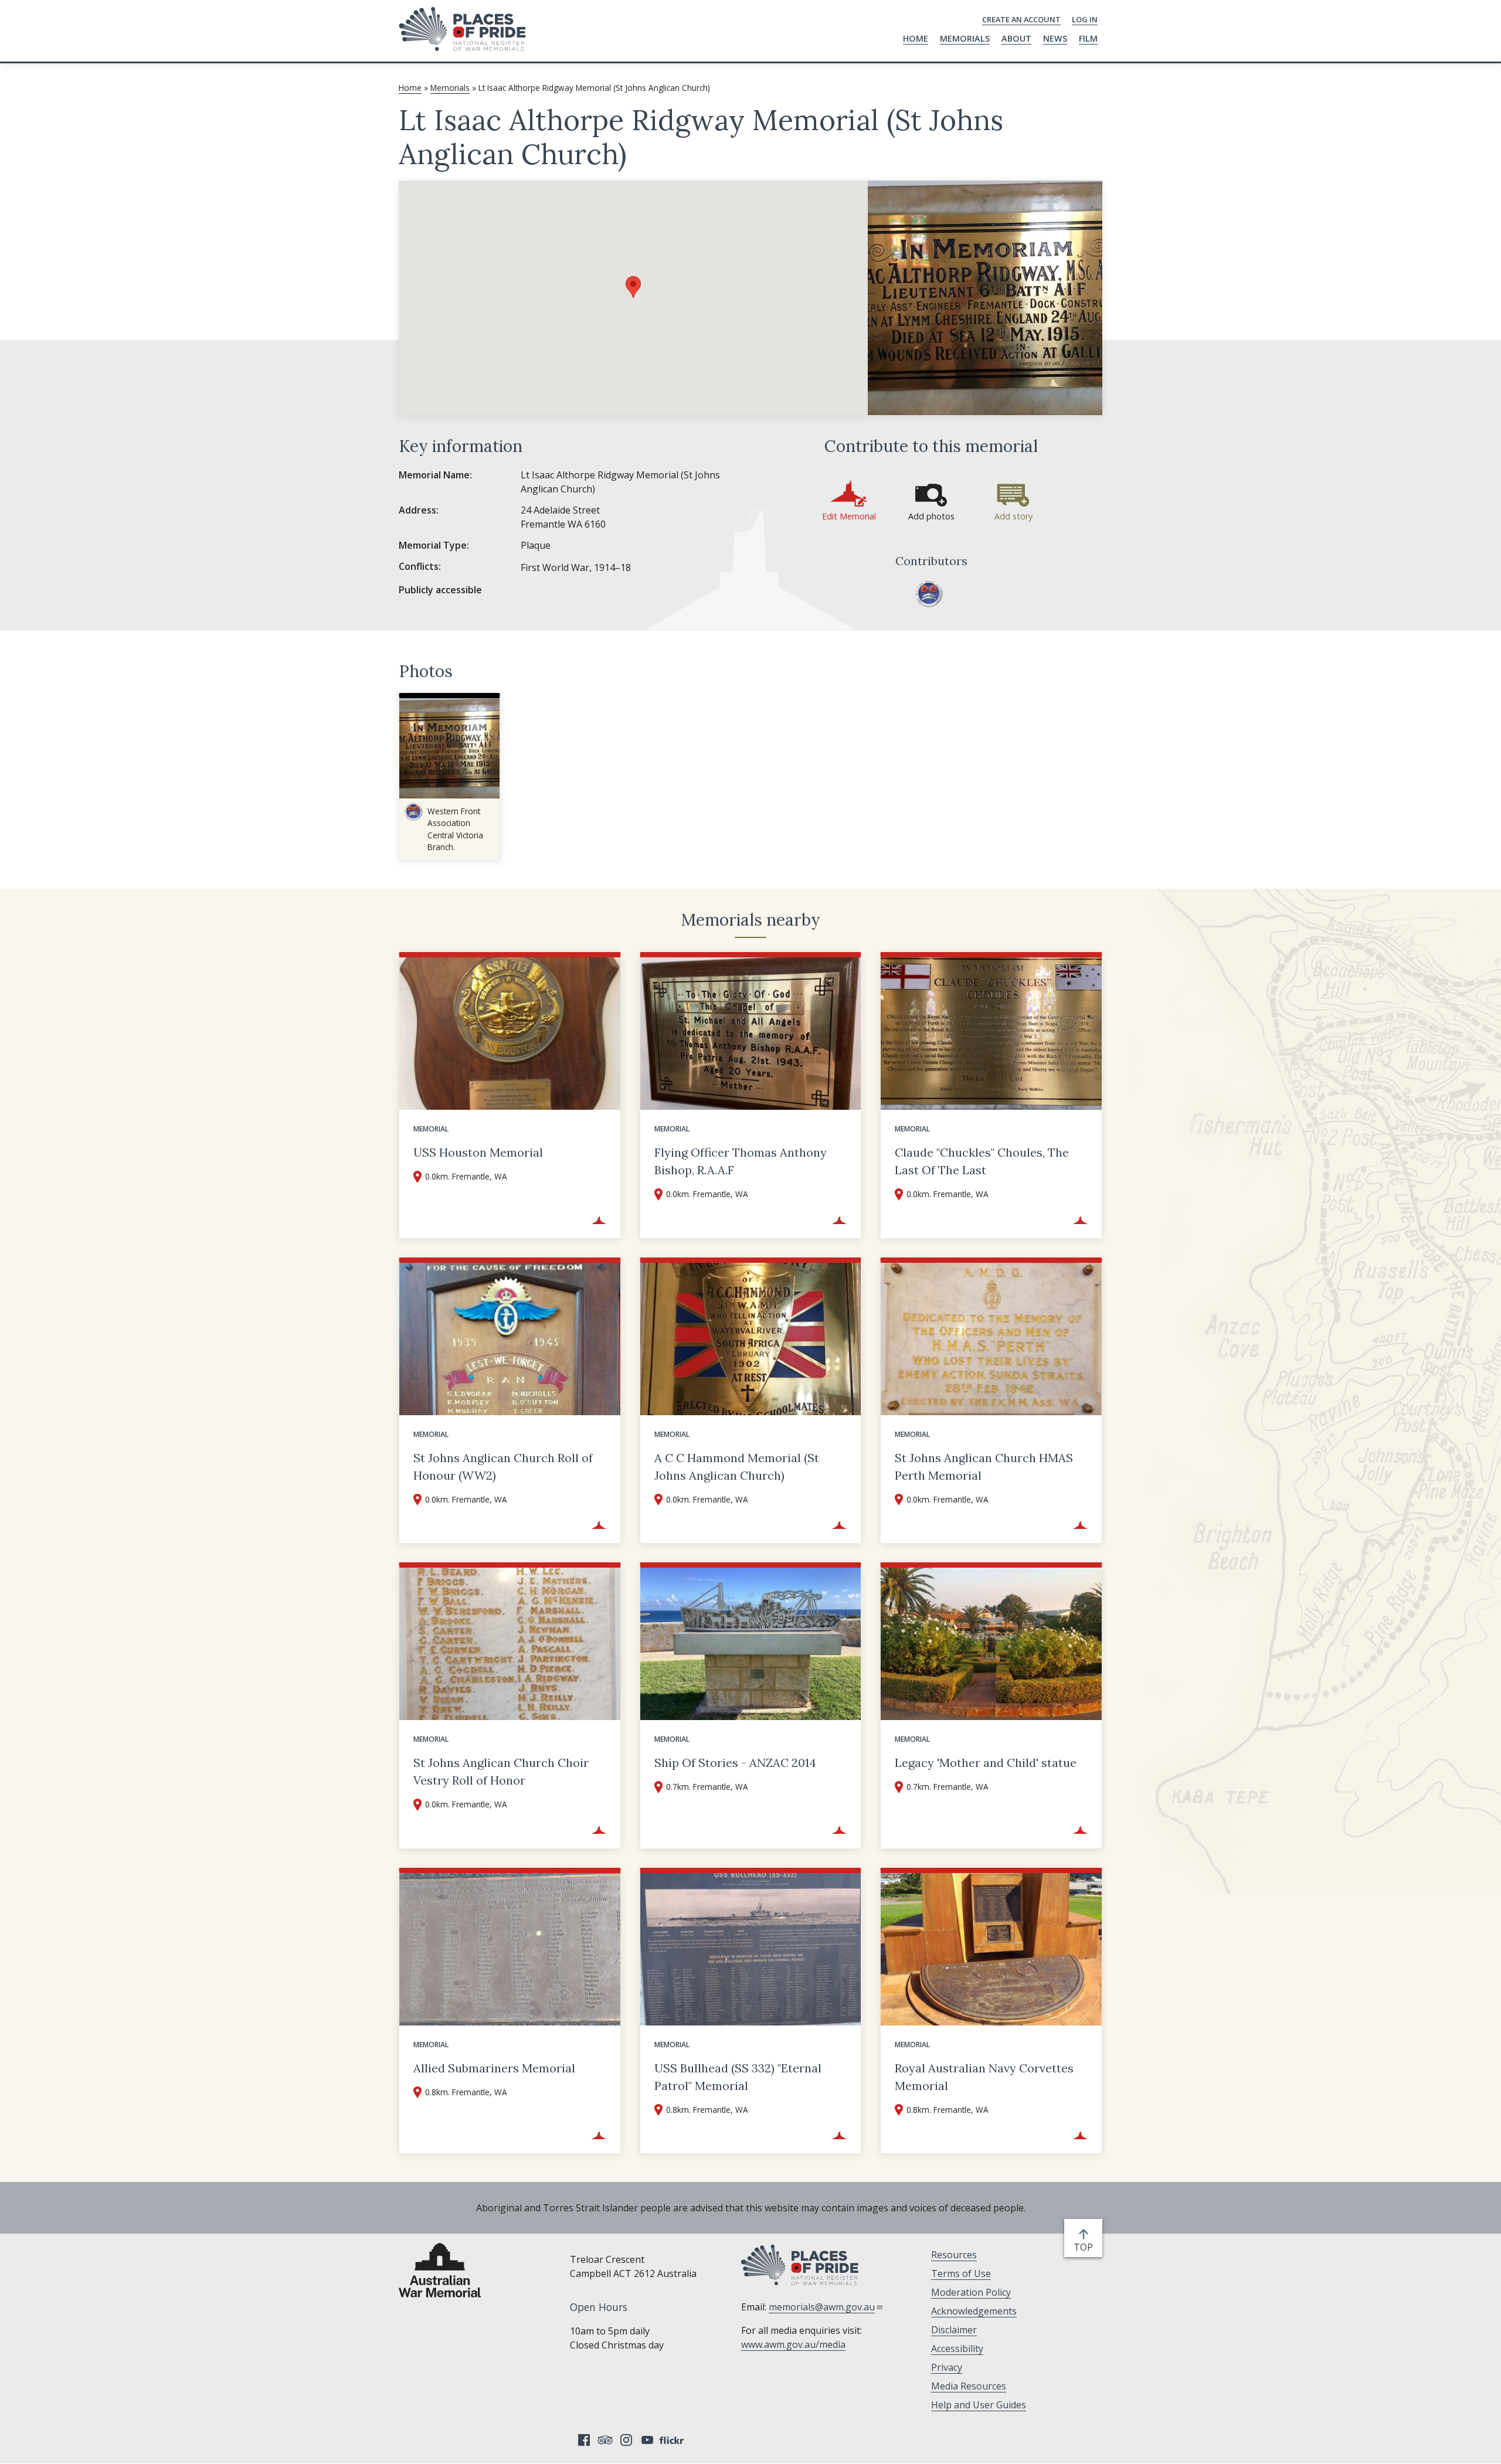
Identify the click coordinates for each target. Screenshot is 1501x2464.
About (1016, 38)
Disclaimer (954, 2330)
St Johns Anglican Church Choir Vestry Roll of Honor (501, 1771)
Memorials (965, 38)
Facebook (584, 2440)
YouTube (647, 2440)
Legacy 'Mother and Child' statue (986, 1763)
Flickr (673, 2440)
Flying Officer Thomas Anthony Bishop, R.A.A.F (741, 1161)
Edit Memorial (849, 516)
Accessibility (957, 2349)
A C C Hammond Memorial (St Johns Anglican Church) (737, 1466)
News (1055, 38)
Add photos (931, 516)
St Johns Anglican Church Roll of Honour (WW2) (503, 1466)
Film (1088, 38)
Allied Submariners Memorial (494, 2068)
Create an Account (1021, 19)
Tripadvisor (605, 2440)
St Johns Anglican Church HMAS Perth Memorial (984, 1466)
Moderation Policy (971, 2292)
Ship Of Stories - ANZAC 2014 (735, 1763)
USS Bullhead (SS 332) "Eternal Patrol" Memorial (738, 2077)
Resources (954, 2255)
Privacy (947, 2367)
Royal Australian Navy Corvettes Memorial (984, 2077)
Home (916, 38)
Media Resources (969, 2386)
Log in (1085, 19)
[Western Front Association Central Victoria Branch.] (929, 593)
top (1086, 2247)
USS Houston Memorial (478, 1152)
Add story (1013, 516)
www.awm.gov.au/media (793, 2344)
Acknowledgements (974, 2311)
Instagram (626, 2440)
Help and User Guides (979, 2405)
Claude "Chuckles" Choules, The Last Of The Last (982, 1161)
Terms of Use (961, 2273)
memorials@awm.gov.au (822, 2307)
